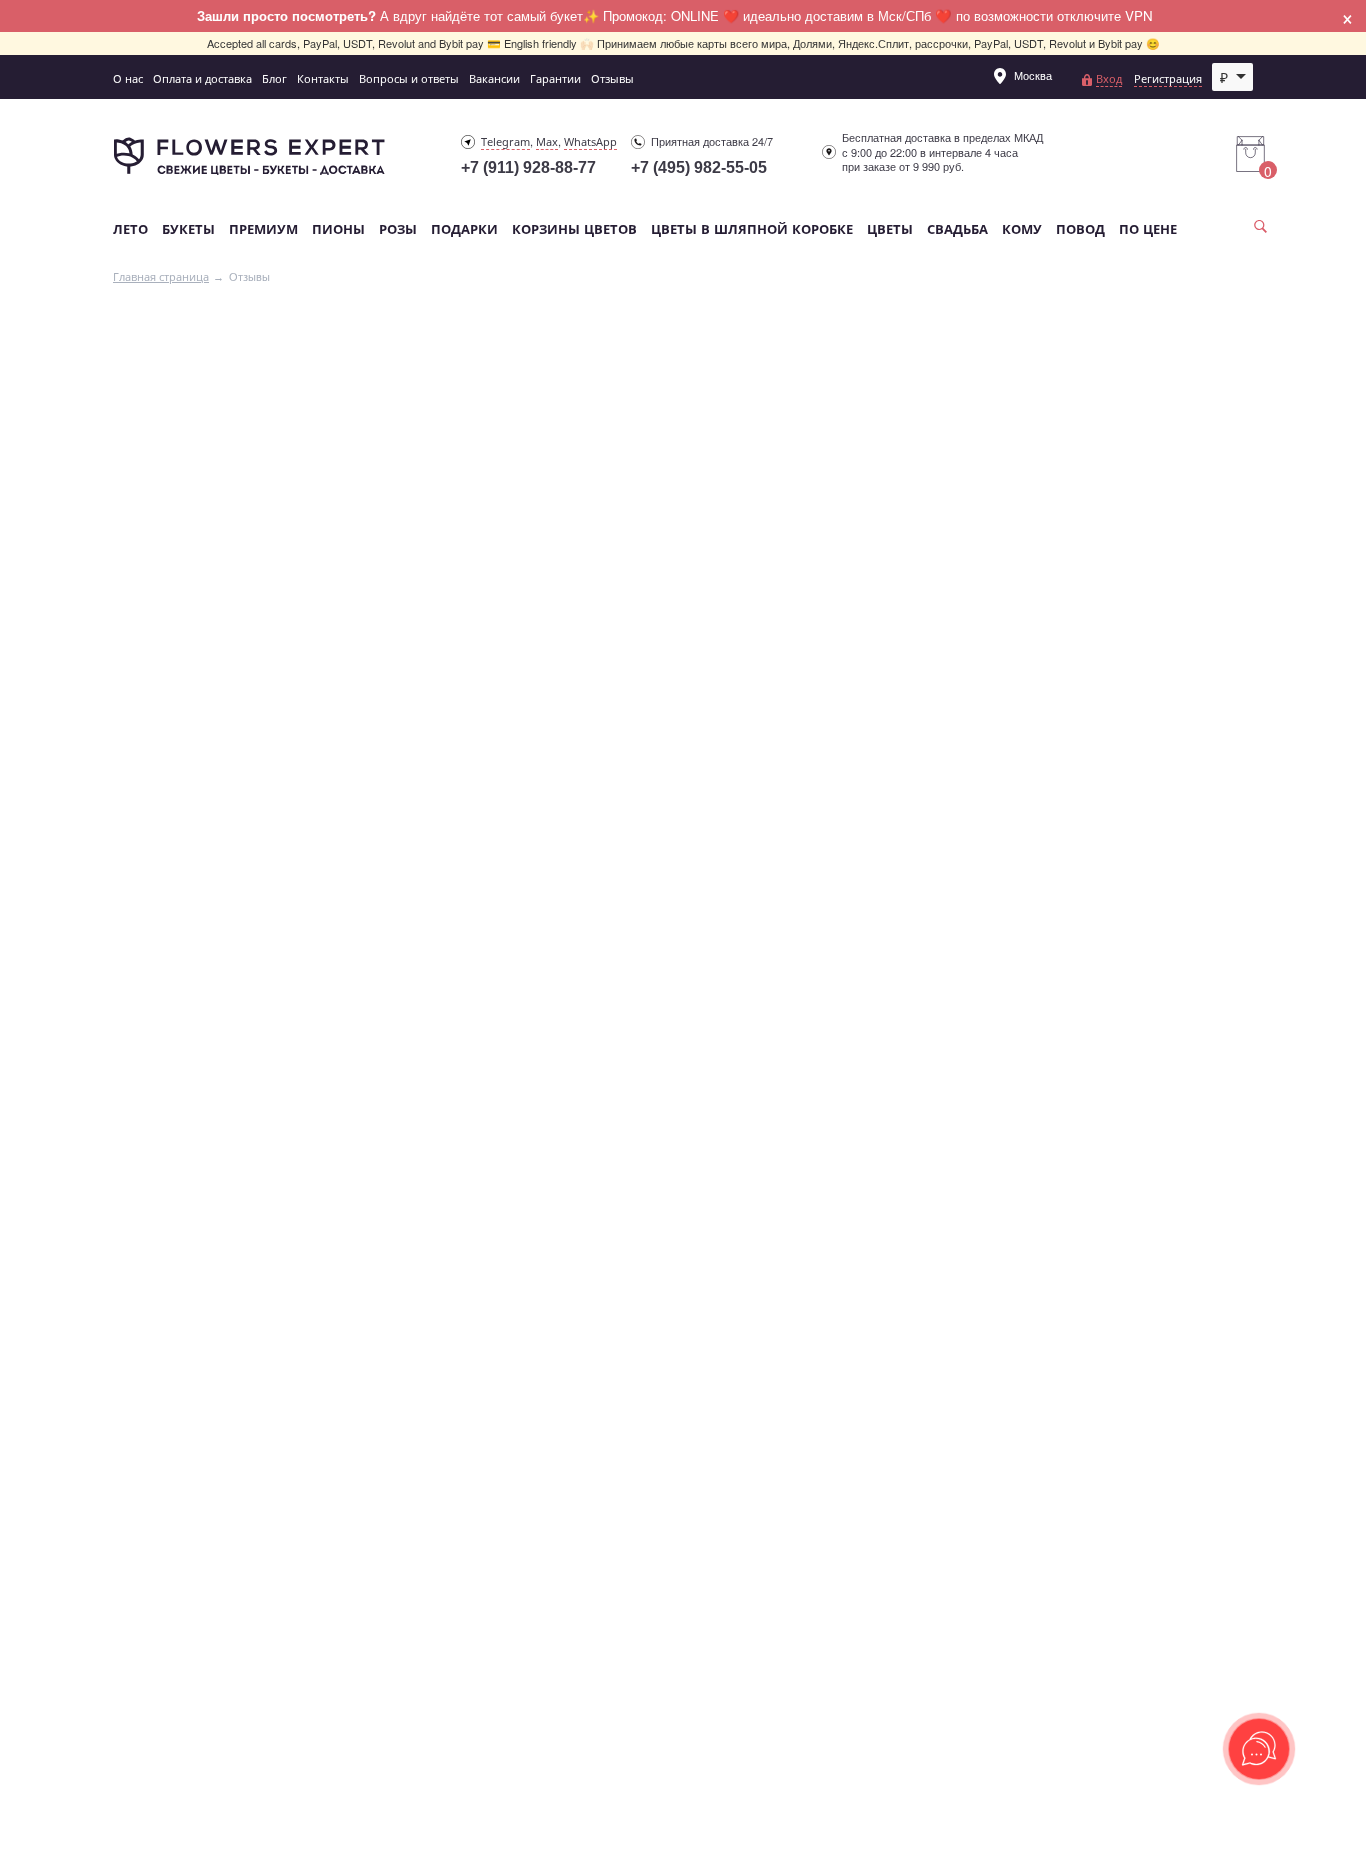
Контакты (323, 78)
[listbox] (1233, 77)
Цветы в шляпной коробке (752, 229)
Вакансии (494, 78)
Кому (1022, 229)
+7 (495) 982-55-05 (699, 167)
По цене (1148, 229)
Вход (1109, 78)
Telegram (505, 141)
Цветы (890, 229)
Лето (130, 229)
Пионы (338, 229)
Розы (398, 229)
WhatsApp (590, 141)
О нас (128, 78)
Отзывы (612, 78)
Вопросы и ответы (409, 78)
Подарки (464, 229)
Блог (274, 78)
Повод (1080, 229)
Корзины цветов (574, 229)
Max (547, 141)
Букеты (188, 229)
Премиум (263, 229)
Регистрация (1168, 78)
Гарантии (555, 78)
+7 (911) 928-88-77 (528, 167)
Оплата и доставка (202, 78)
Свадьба (957, 229)
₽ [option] (1224, 77)
